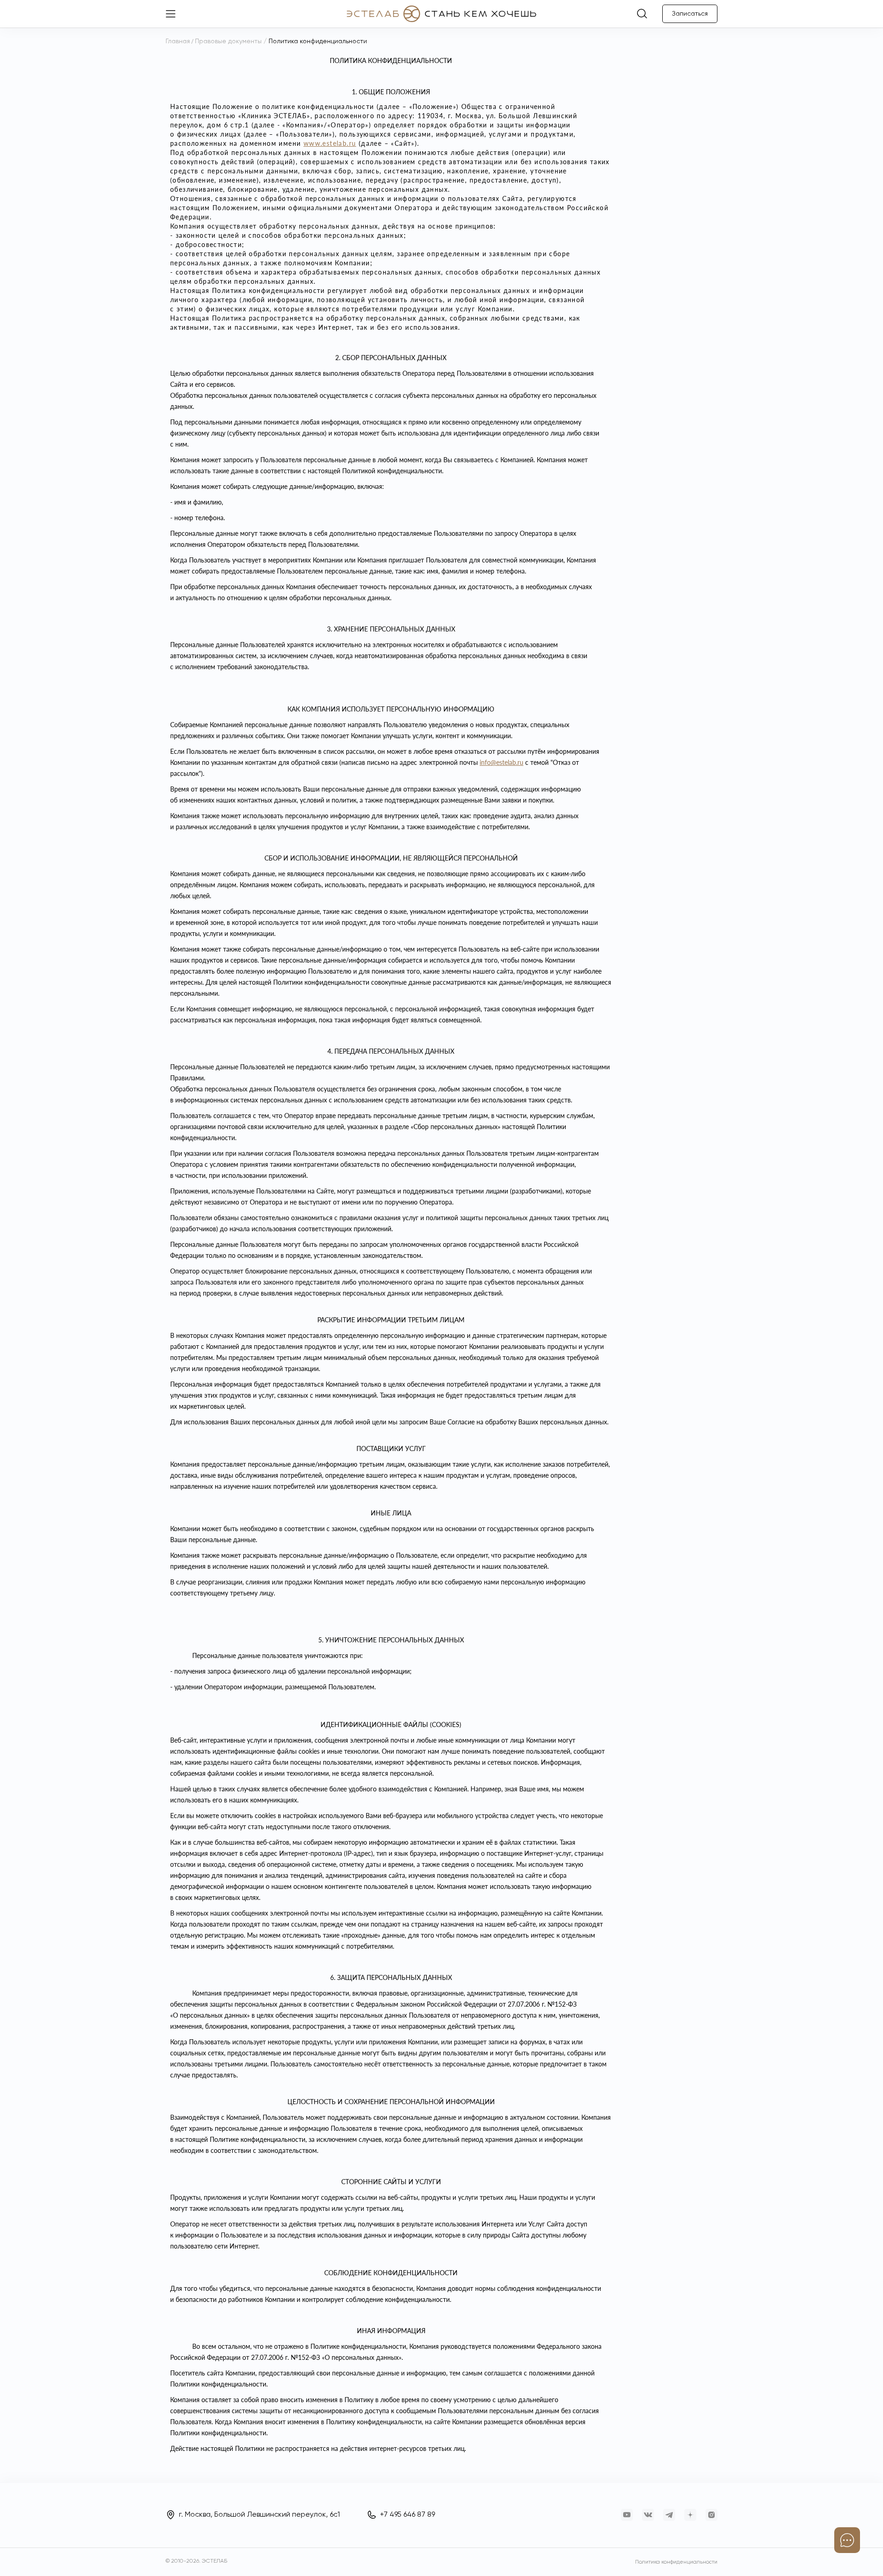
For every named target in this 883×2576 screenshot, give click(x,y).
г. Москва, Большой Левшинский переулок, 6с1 (259, 2515)
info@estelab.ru (502, 762)
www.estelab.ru (330, 143)
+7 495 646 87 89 (407, 2515)
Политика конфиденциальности (676, 2562)
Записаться (690, 14)
